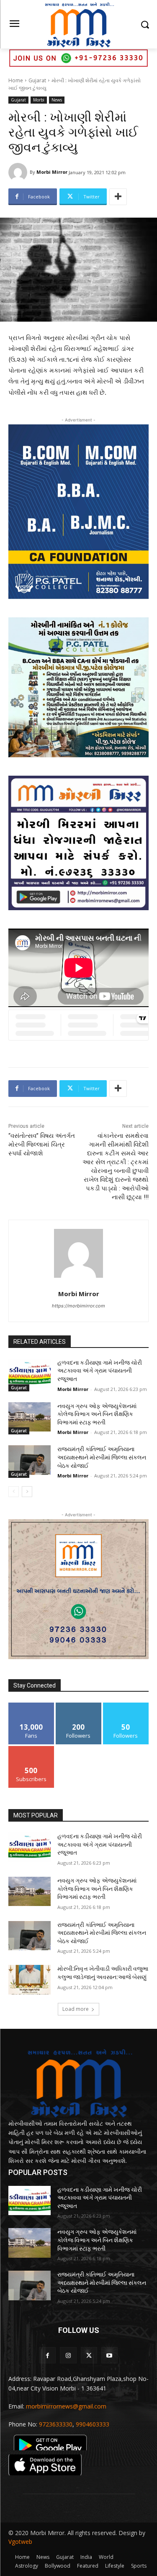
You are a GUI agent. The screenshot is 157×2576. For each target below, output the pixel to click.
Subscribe (31, 1749)
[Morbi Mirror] (19, 172)
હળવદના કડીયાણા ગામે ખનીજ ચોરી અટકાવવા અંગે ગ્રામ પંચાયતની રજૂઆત (100, 1371)
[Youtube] (109, 2355)
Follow (78, 1706)
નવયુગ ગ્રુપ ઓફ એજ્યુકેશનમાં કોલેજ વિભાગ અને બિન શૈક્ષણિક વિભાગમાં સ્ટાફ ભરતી (97, 1414)
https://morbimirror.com (78, 1306)
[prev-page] (14, 1492)
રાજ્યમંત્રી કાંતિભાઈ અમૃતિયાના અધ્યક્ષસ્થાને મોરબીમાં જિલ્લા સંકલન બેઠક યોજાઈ (102, 1457)
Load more (76, 2009)
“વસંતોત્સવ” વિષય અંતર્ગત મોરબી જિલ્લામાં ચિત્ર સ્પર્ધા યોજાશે (42, 1145)
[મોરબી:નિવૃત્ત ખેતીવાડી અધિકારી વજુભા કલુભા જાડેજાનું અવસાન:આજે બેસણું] (30, 1980)
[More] (118, 197)
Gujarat (37, 80)
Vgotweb (20, 2542)
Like (31, 1706)
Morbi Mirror (52, 172)
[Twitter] (89, 2355)
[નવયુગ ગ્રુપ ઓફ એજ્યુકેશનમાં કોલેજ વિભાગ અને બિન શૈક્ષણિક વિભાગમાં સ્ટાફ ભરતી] (30, 1417)
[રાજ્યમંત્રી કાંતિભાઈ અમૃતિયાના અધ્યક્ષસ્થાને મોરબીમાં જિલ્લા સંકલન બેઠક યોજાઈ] (30, 1460)
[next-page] (27, 1492)
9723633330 (56, 2424)
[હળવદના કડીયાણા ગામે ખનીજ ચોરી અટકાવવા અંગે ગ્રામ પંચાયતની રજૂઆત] (30, 1373)
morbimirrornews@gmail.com (66, 2406)
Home (16, 80)
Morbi (39, 100)
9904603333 (93, 2424)
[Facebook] (48, 2355)
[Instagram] (68, 2355)
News (57, 100)
